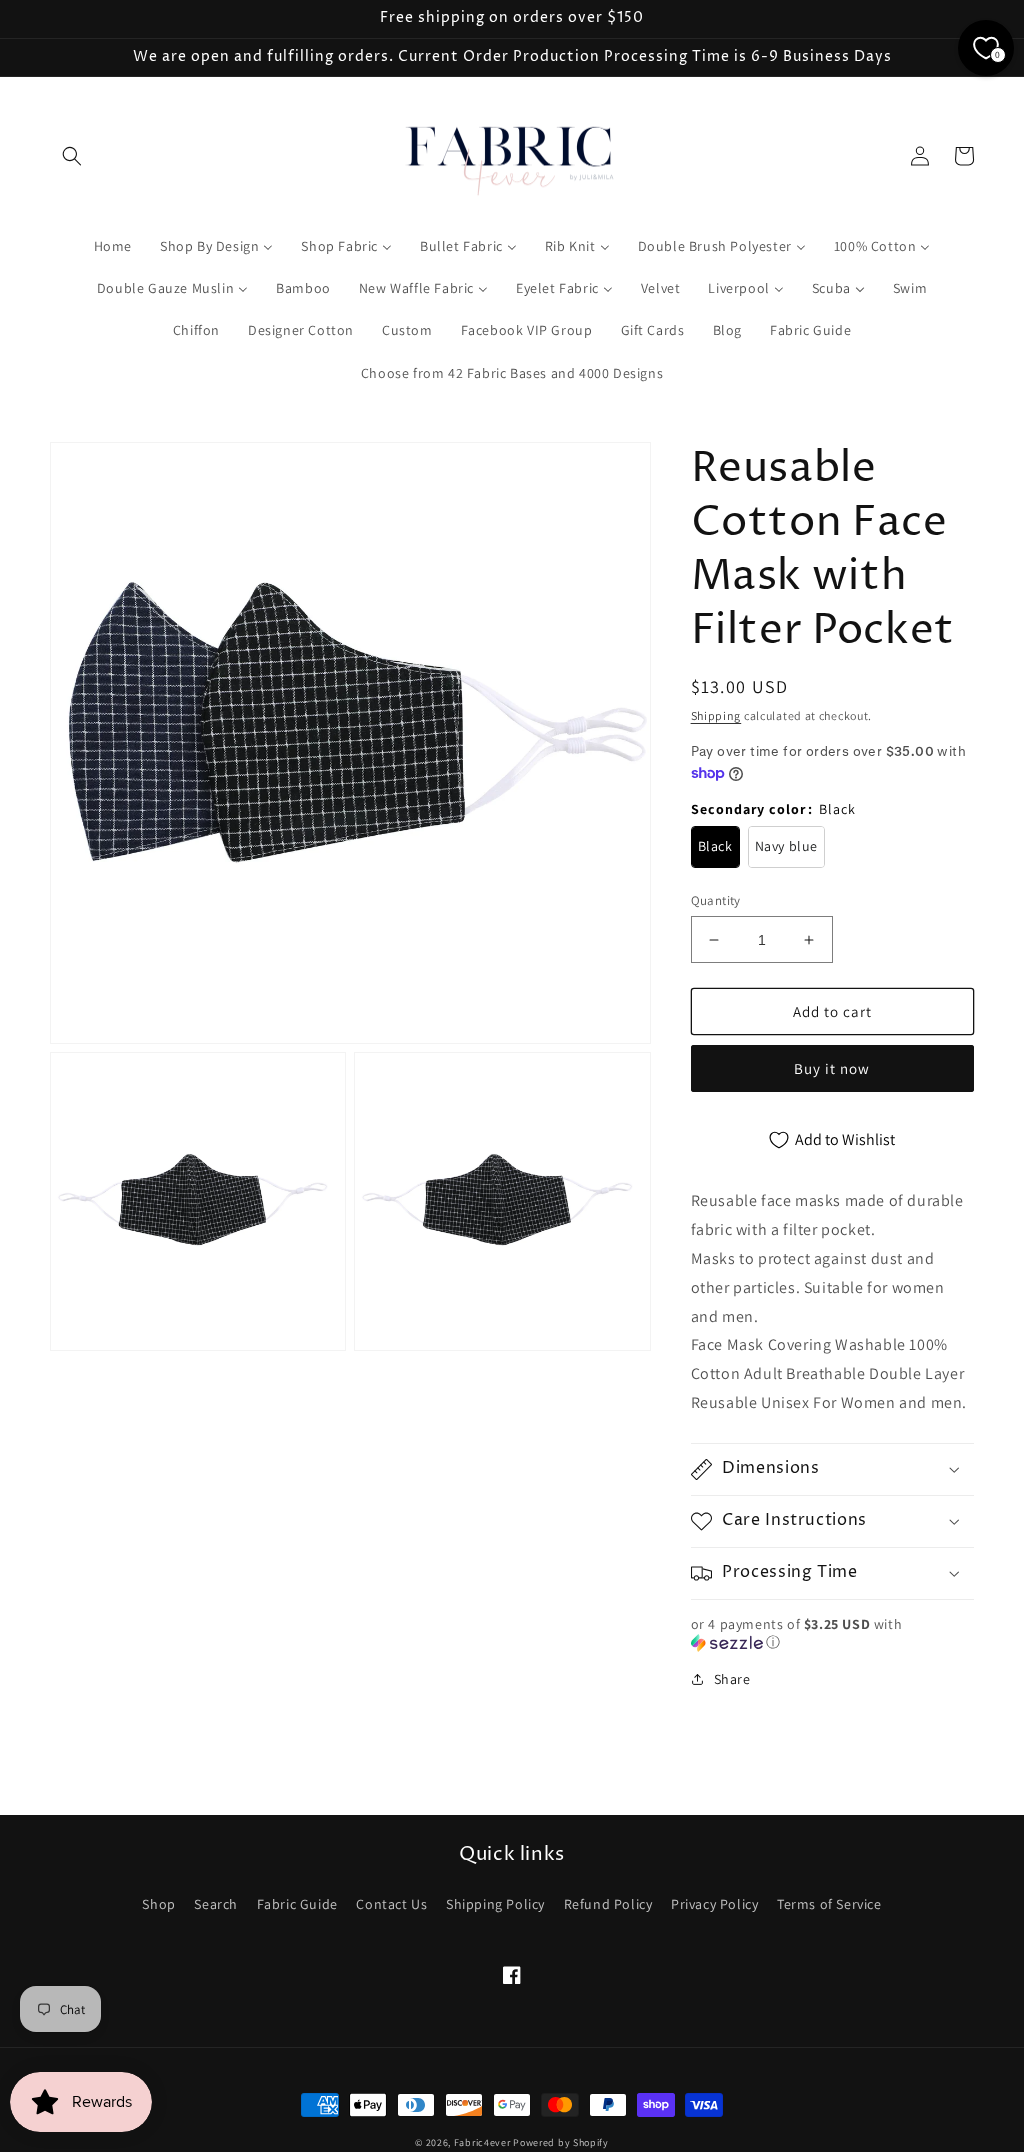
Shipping (716, 715)
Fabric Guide (297, 1904)
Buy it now (832, 1068)
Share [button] (732, 1679)
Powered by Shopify (561, 2142)
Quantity (716, 900)
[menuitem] (113, 246)
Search (216, 1904)
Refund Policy (608, 1904)
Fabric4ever (482, 2142)
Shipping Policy (495, 1904)
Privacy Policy (714, 1904)
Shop (158, 1904)
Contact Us (391, 1904)
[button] (72, 156)
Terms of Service (829, 1904)
